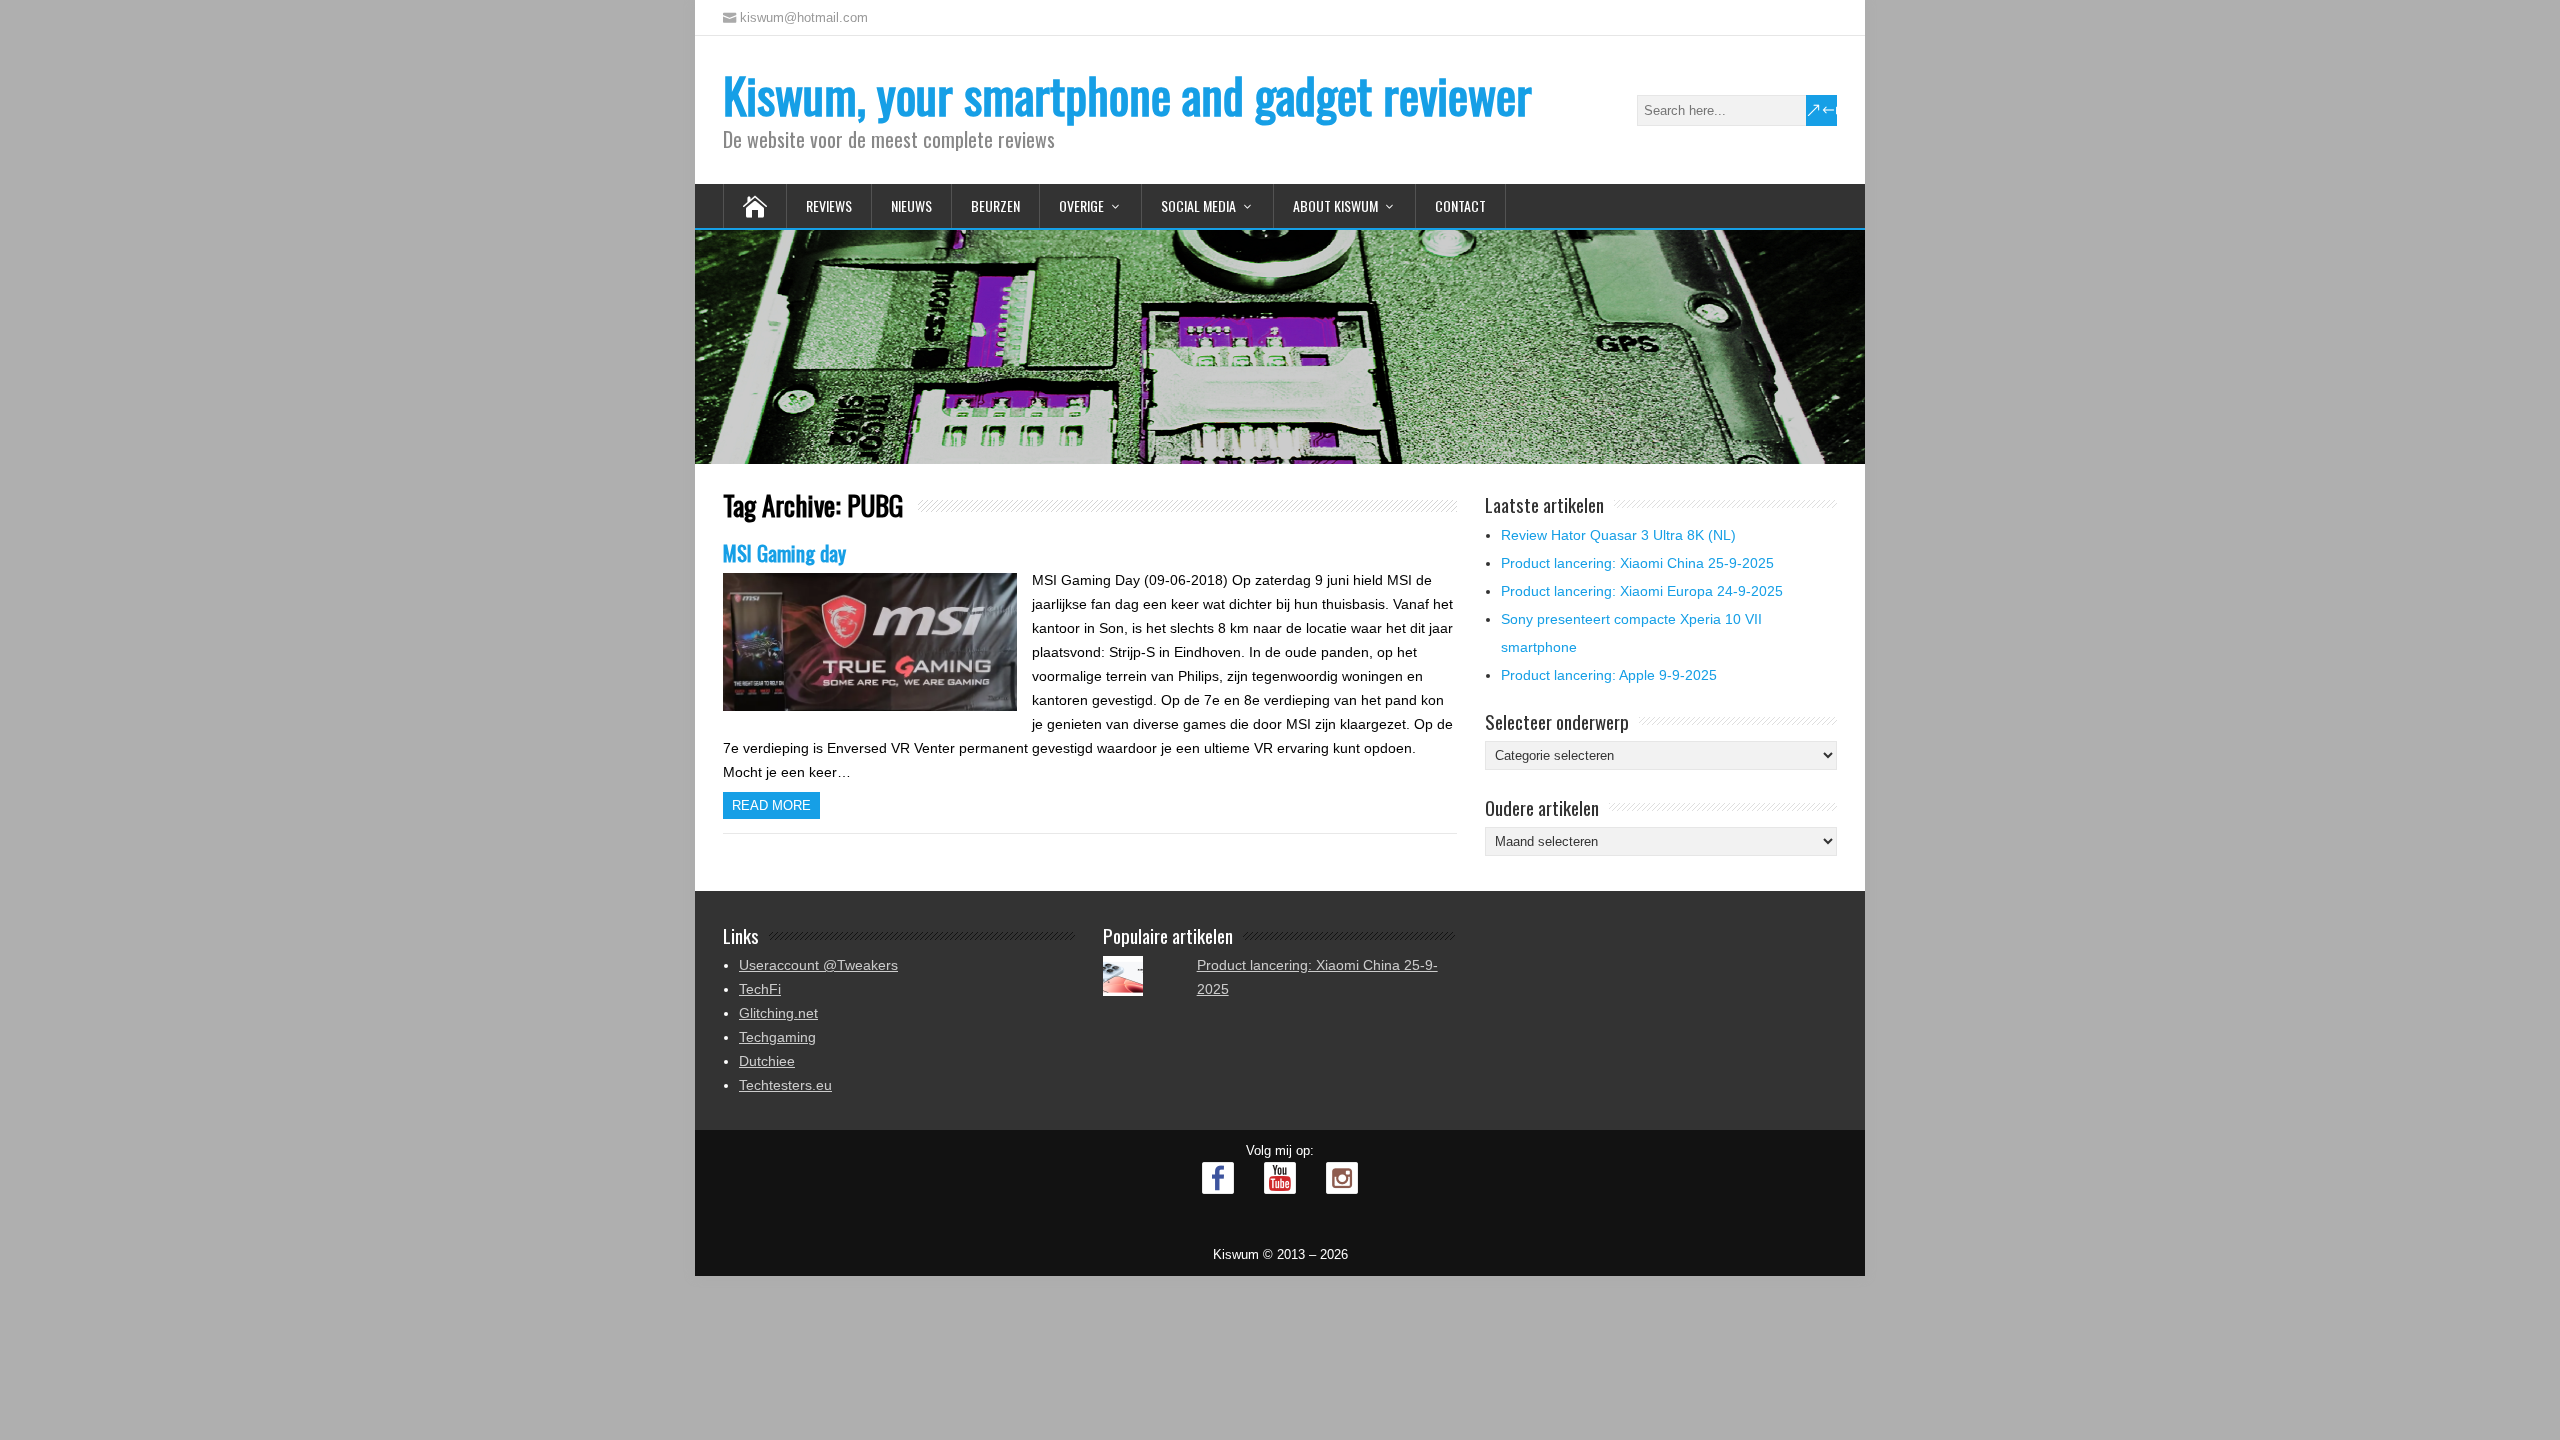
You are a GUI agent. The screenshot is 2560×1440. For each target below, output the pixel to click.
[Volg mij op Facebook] (1218, 1178)
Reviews (829, 205)
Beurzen (995, 205)
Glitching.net (778, 1013)
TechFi (760, 989)
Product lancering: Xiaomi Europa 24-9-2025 (1642, 591)
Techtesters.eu (785, 1085)
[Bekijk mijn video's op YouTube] (1280, 1178)
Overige (1081, 205)
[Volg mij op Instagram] (1342, 1178)
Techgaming (777, 1037)
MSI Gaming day (784, 552)
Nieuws (911, 205)
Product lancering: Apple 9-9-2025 (1609, 675)
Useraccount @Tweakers (818, 965)
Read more (771, 805)
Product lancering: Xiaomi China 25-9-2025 (1637, 563)
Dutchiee (767, 1061)
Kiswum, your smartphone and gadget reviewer (1127, 94)
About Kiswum (1335, 205)
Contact (1460, 205)
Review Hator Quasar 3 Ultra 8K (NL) (1618, 535)
